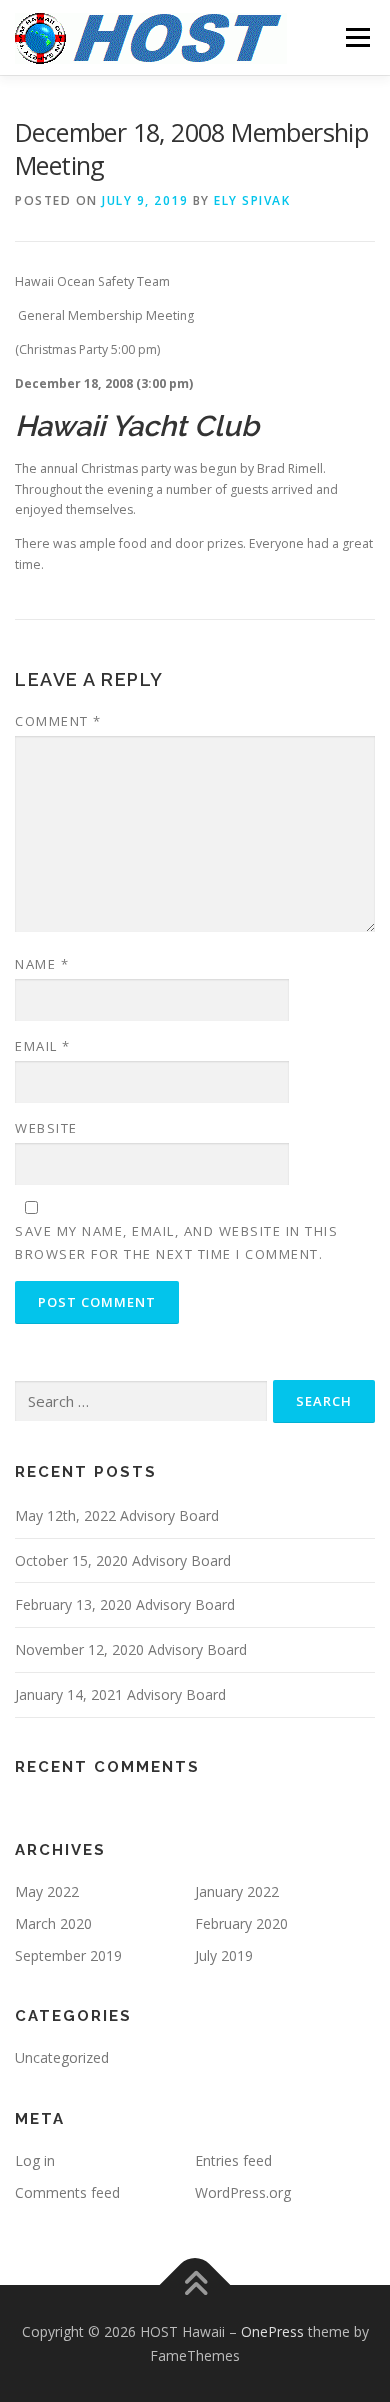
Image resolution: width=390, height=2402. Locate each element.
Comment (58, 721)
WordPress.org (243, 2192)
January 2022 (237, 1891)
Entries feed (233, 2160)
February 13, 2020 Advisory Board (125, 1604)
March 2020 (53, 1923)
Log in (35, 2160)
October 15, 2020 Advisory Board (123, 1560)
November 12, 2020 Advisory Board (131, 1649)
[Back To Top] (195, 2284)
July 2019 (224, 1955)
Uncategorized (62, 2057)
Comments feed (67, 2192)
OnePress (272, 2331)
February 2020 (241, 1923)
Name (42, 964)
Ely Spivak (252, 200)
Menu (356, 37)
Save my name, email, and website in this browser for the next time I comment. (176, 1242)
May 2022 (47, 1891)
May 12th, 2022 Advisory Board (117, 1515)
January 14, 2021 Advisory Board (120, 1694)
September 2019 (68, 1955)
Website (46, 1128)
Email (43, 1046)
